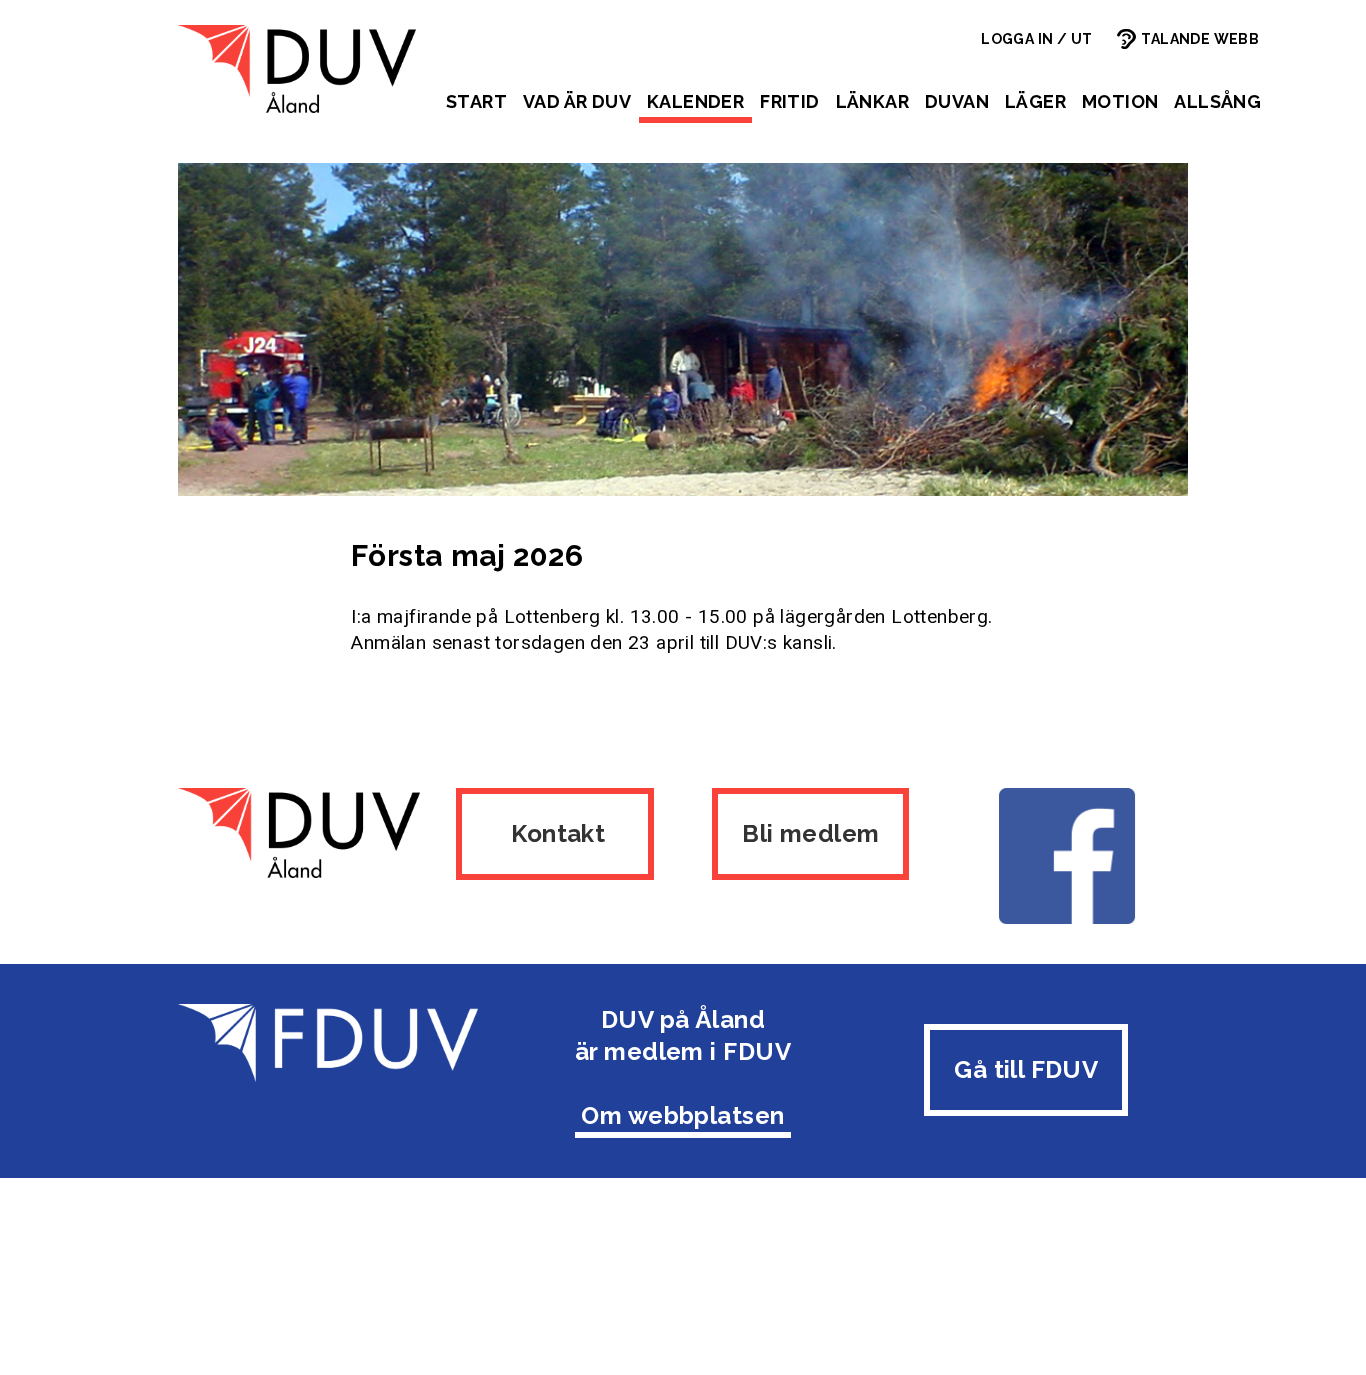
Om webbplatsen (683, 1115)
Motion (1120, 101)
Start (476, 101)
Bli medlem (810, 833)
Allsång (1217, 101)
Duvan (957, 101)
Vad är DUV (577, 101)
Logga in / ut (1036, 39)
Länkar (872, 101)
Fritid (789, 101)
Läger (1035, 101)
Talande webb (1200, 39)
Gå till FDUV (1026, 1069)
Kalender (695, 101)
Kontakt (555, 833)
